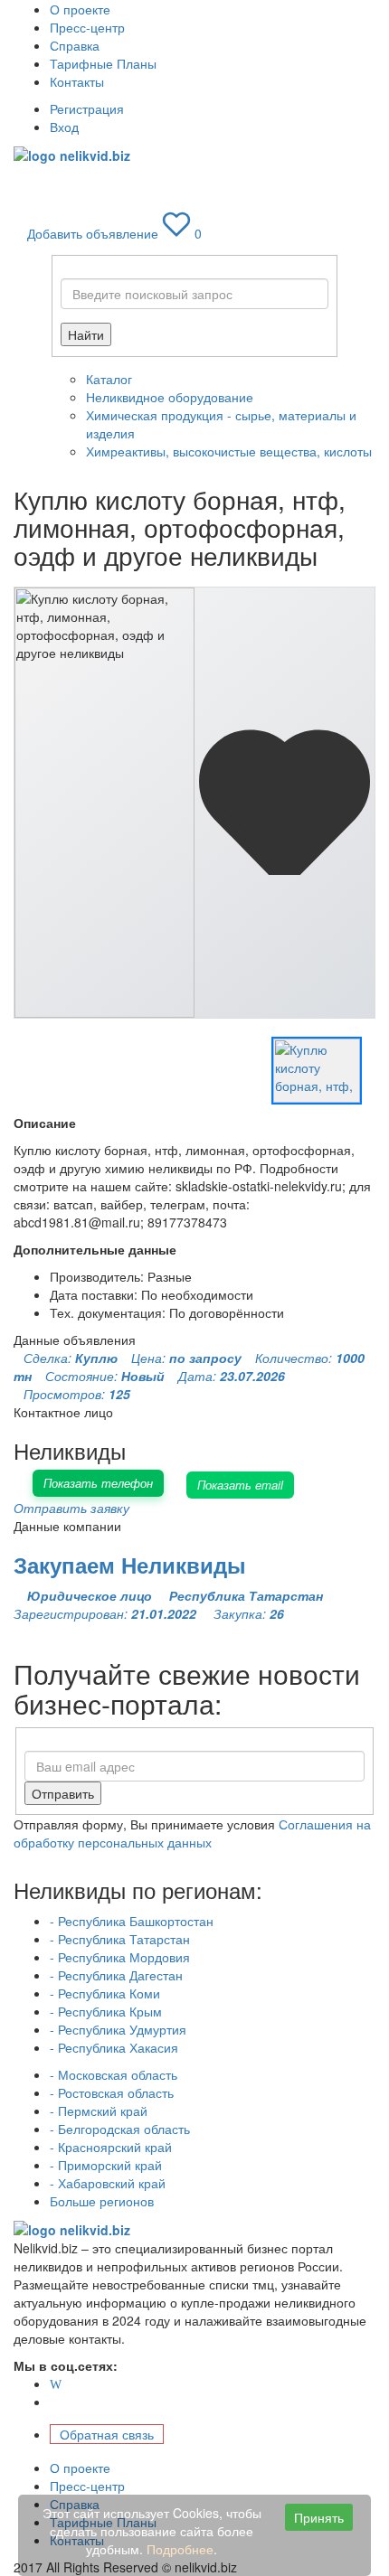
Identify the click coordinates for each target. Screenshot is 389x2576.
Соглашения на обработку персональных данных (192, 1833)
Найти (86, 334)
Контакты (77, 81)
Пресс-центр (87, 27)
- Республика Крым (106, 2011)
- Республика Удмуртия (118, 2029)
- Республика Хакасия (114, 2047)
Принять (319, 2517)
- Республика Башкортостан (132, 1921)
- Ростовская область (112, 2092)
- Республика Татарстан (120, 1939)
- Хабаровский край (108, 2183)
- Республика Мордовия (120, 1957)
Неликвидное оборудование (170, 397)
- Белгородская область (120, 2129)
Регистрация (87, 108)
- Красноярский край (111, 2147)
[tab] (317, 1071)
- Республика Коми (105, 1993)
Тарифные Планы (103, 63)
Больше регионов (102, 2201)
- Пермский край (99, 2111)
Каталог (109, 379)
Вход (64, 127)
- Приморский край (106, 2165)
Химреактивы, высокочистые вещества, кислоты (229, 451)
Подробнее (180, 2549)
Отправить (63, 1793)
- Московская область (114, 2074)
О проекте (80, 9)
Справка (75, 45)
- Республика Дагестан (116, 1975)
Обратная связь (107, 2434)
